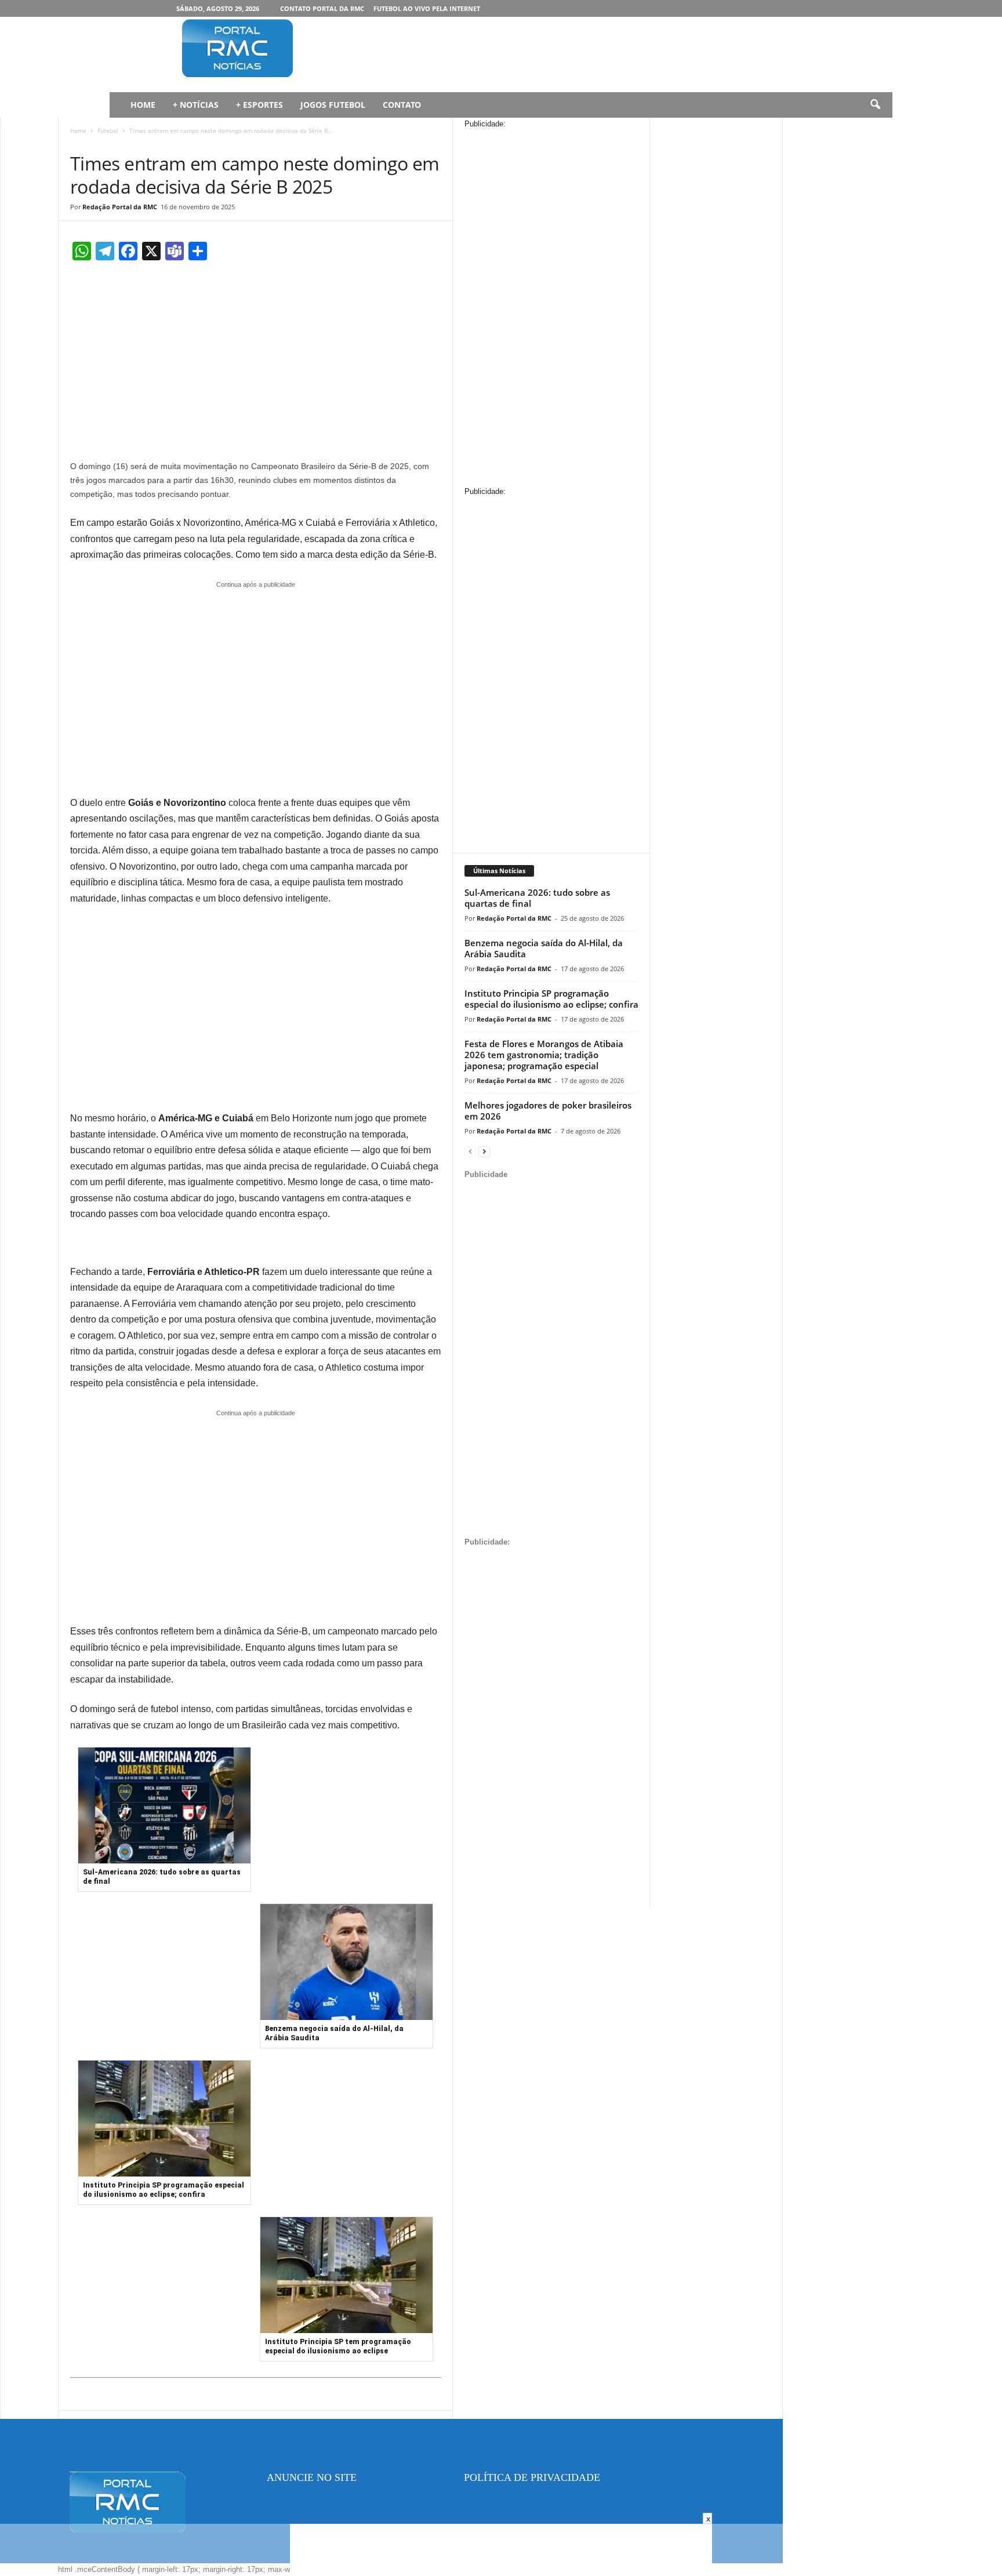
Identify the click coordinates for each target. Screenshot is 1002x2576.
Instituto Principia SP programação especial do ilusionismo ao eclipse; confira (551, 999)
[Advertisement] (536, 55)
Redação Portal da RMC (120, 207)
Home (78, 130)
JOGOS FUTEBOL (333, 105)
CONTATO (402, 105)
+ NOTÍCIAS (196, 105)
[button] (875, 105)
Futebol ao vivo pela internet (427, 8)
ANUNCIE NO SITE (312, 2477)
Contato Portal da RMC (322, 8)
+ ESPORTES (259, 105)
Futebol (108, 130)
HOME (143, 105)
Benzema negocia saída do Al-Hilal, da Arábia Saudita (544, 948)
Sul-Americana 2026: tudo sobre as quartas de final (537, 898)
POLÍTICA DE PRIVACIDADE (532, 2477)
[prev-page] (470, 1151)
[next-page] (484, 1151)
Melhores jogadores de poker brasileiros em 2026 (548, 1111)
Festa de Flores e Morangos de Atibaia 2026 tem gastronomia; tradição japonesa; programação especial (544, 1055)
